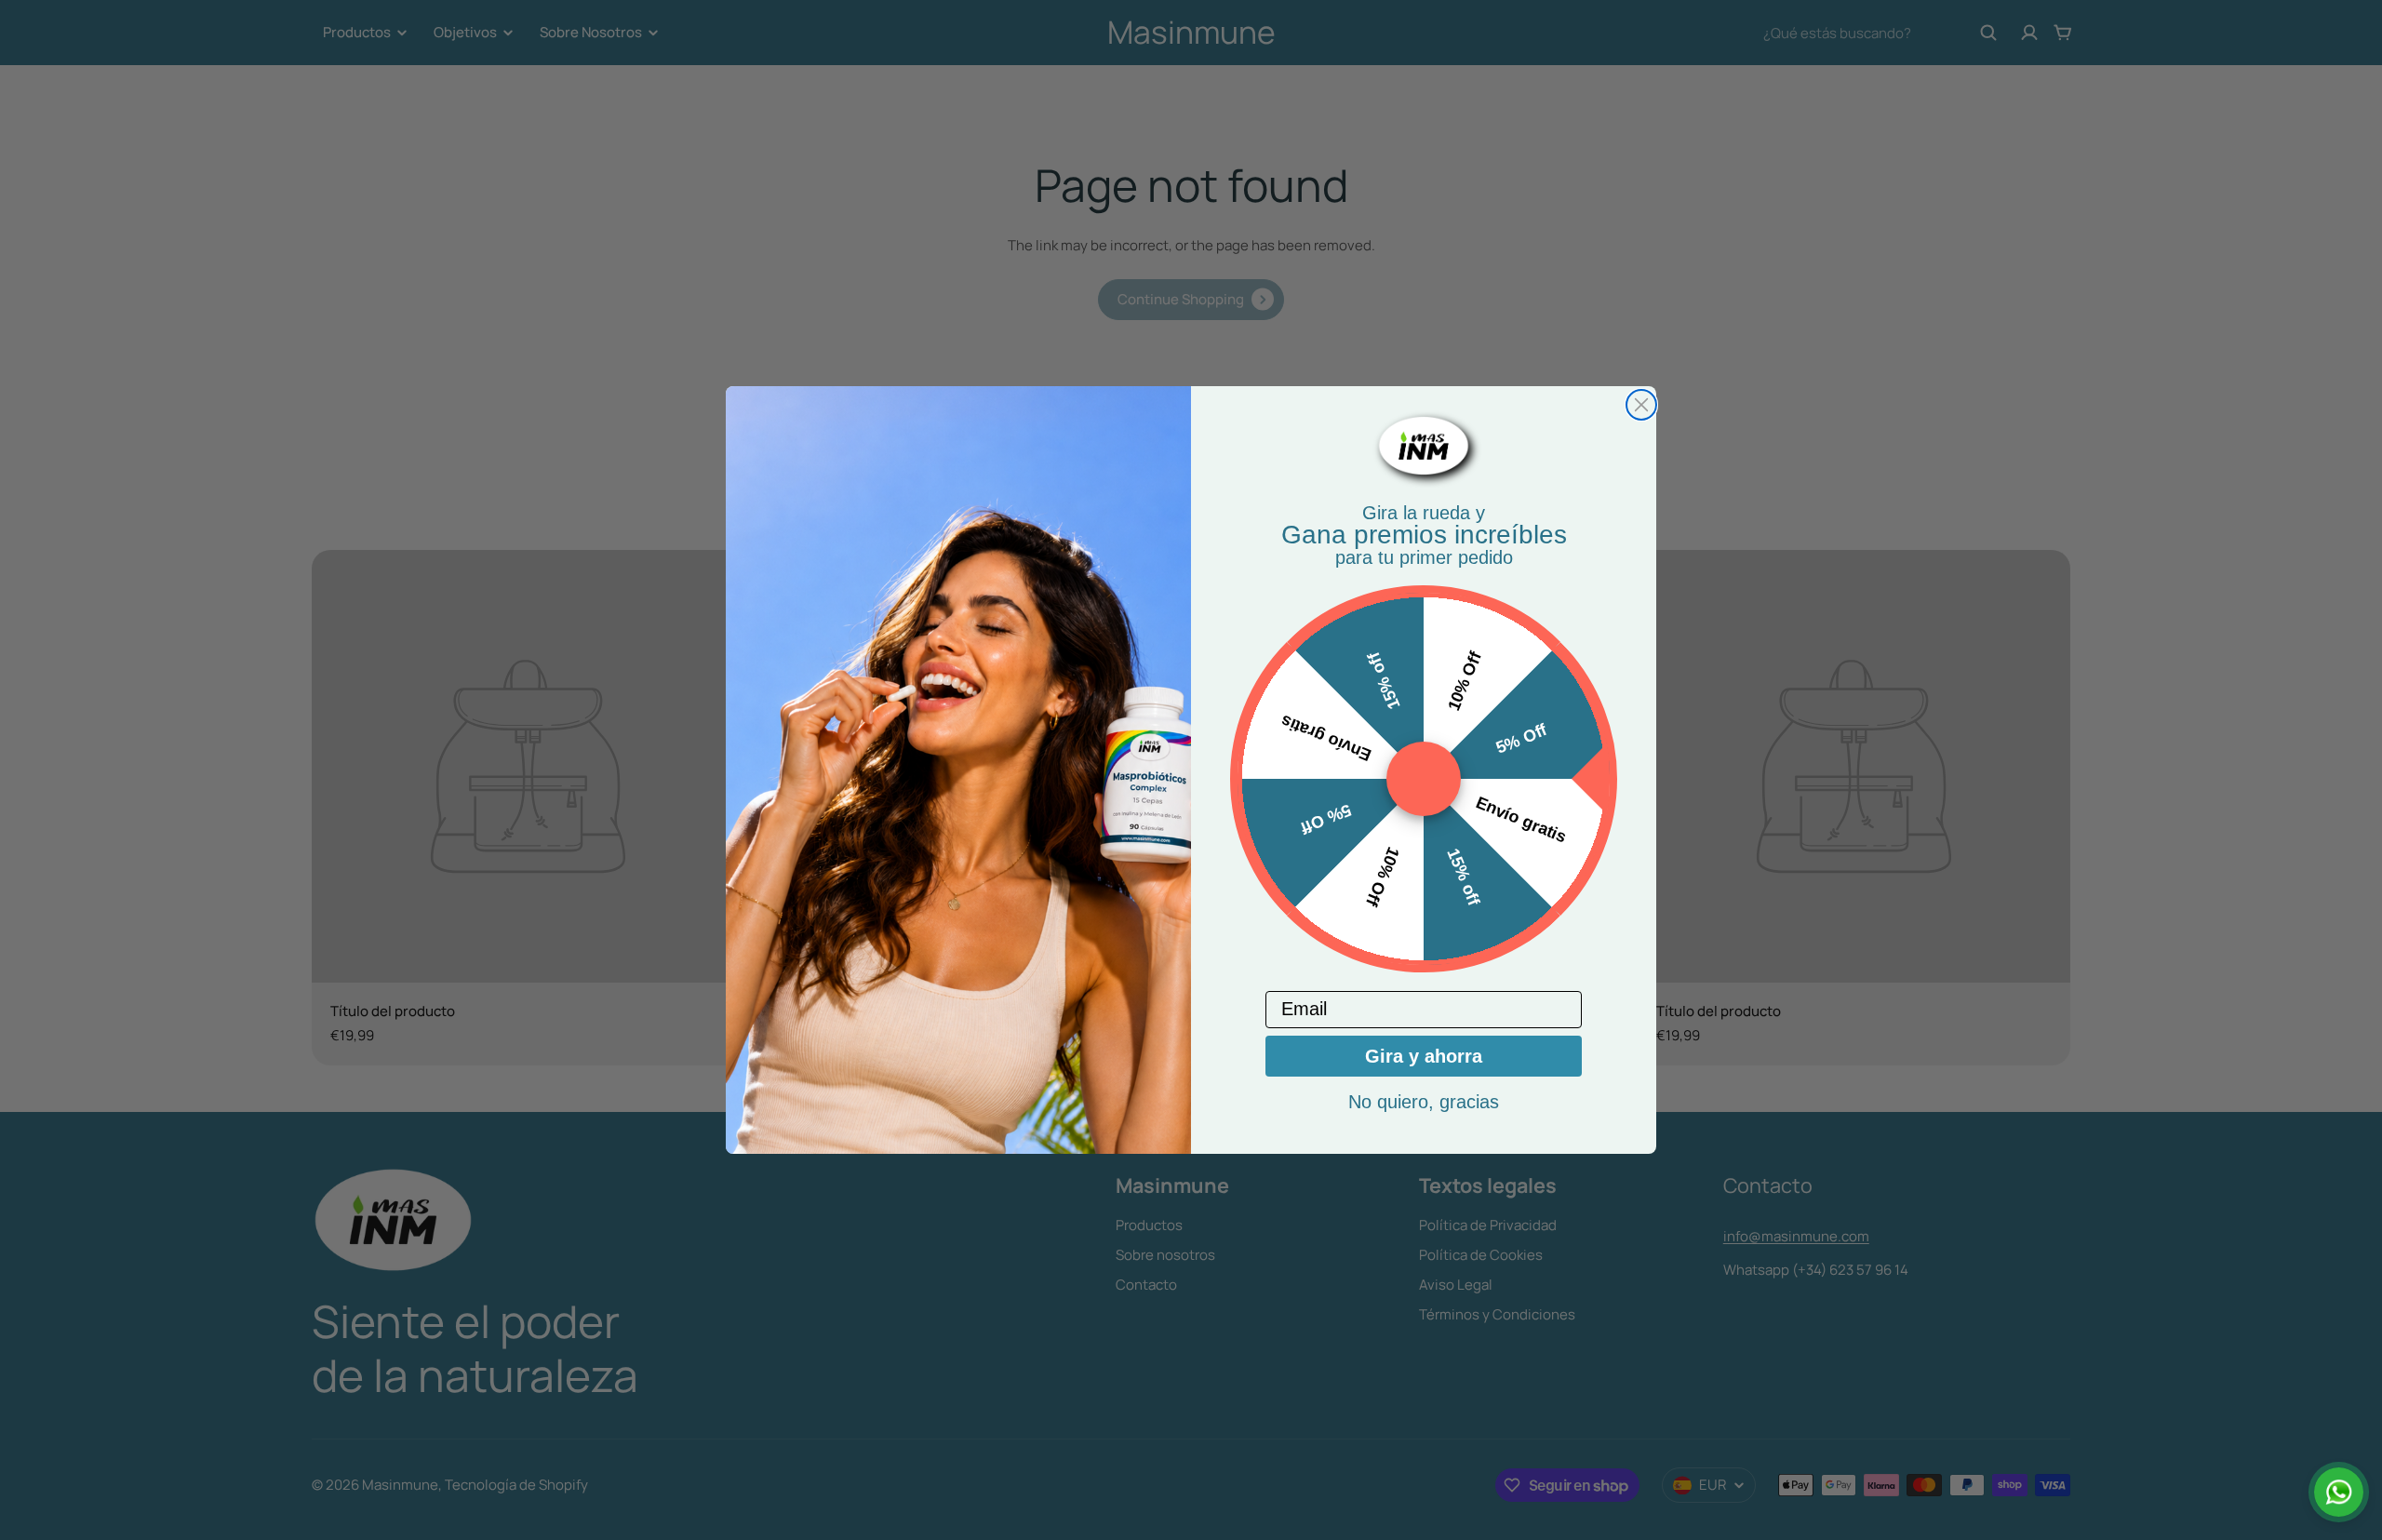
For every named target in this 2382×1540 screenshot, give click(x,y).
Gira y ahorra (1424, 1056)
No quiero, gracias (1424, 1102)
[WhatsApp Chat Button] (2339, 1492)
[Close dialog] (1641, 405)
